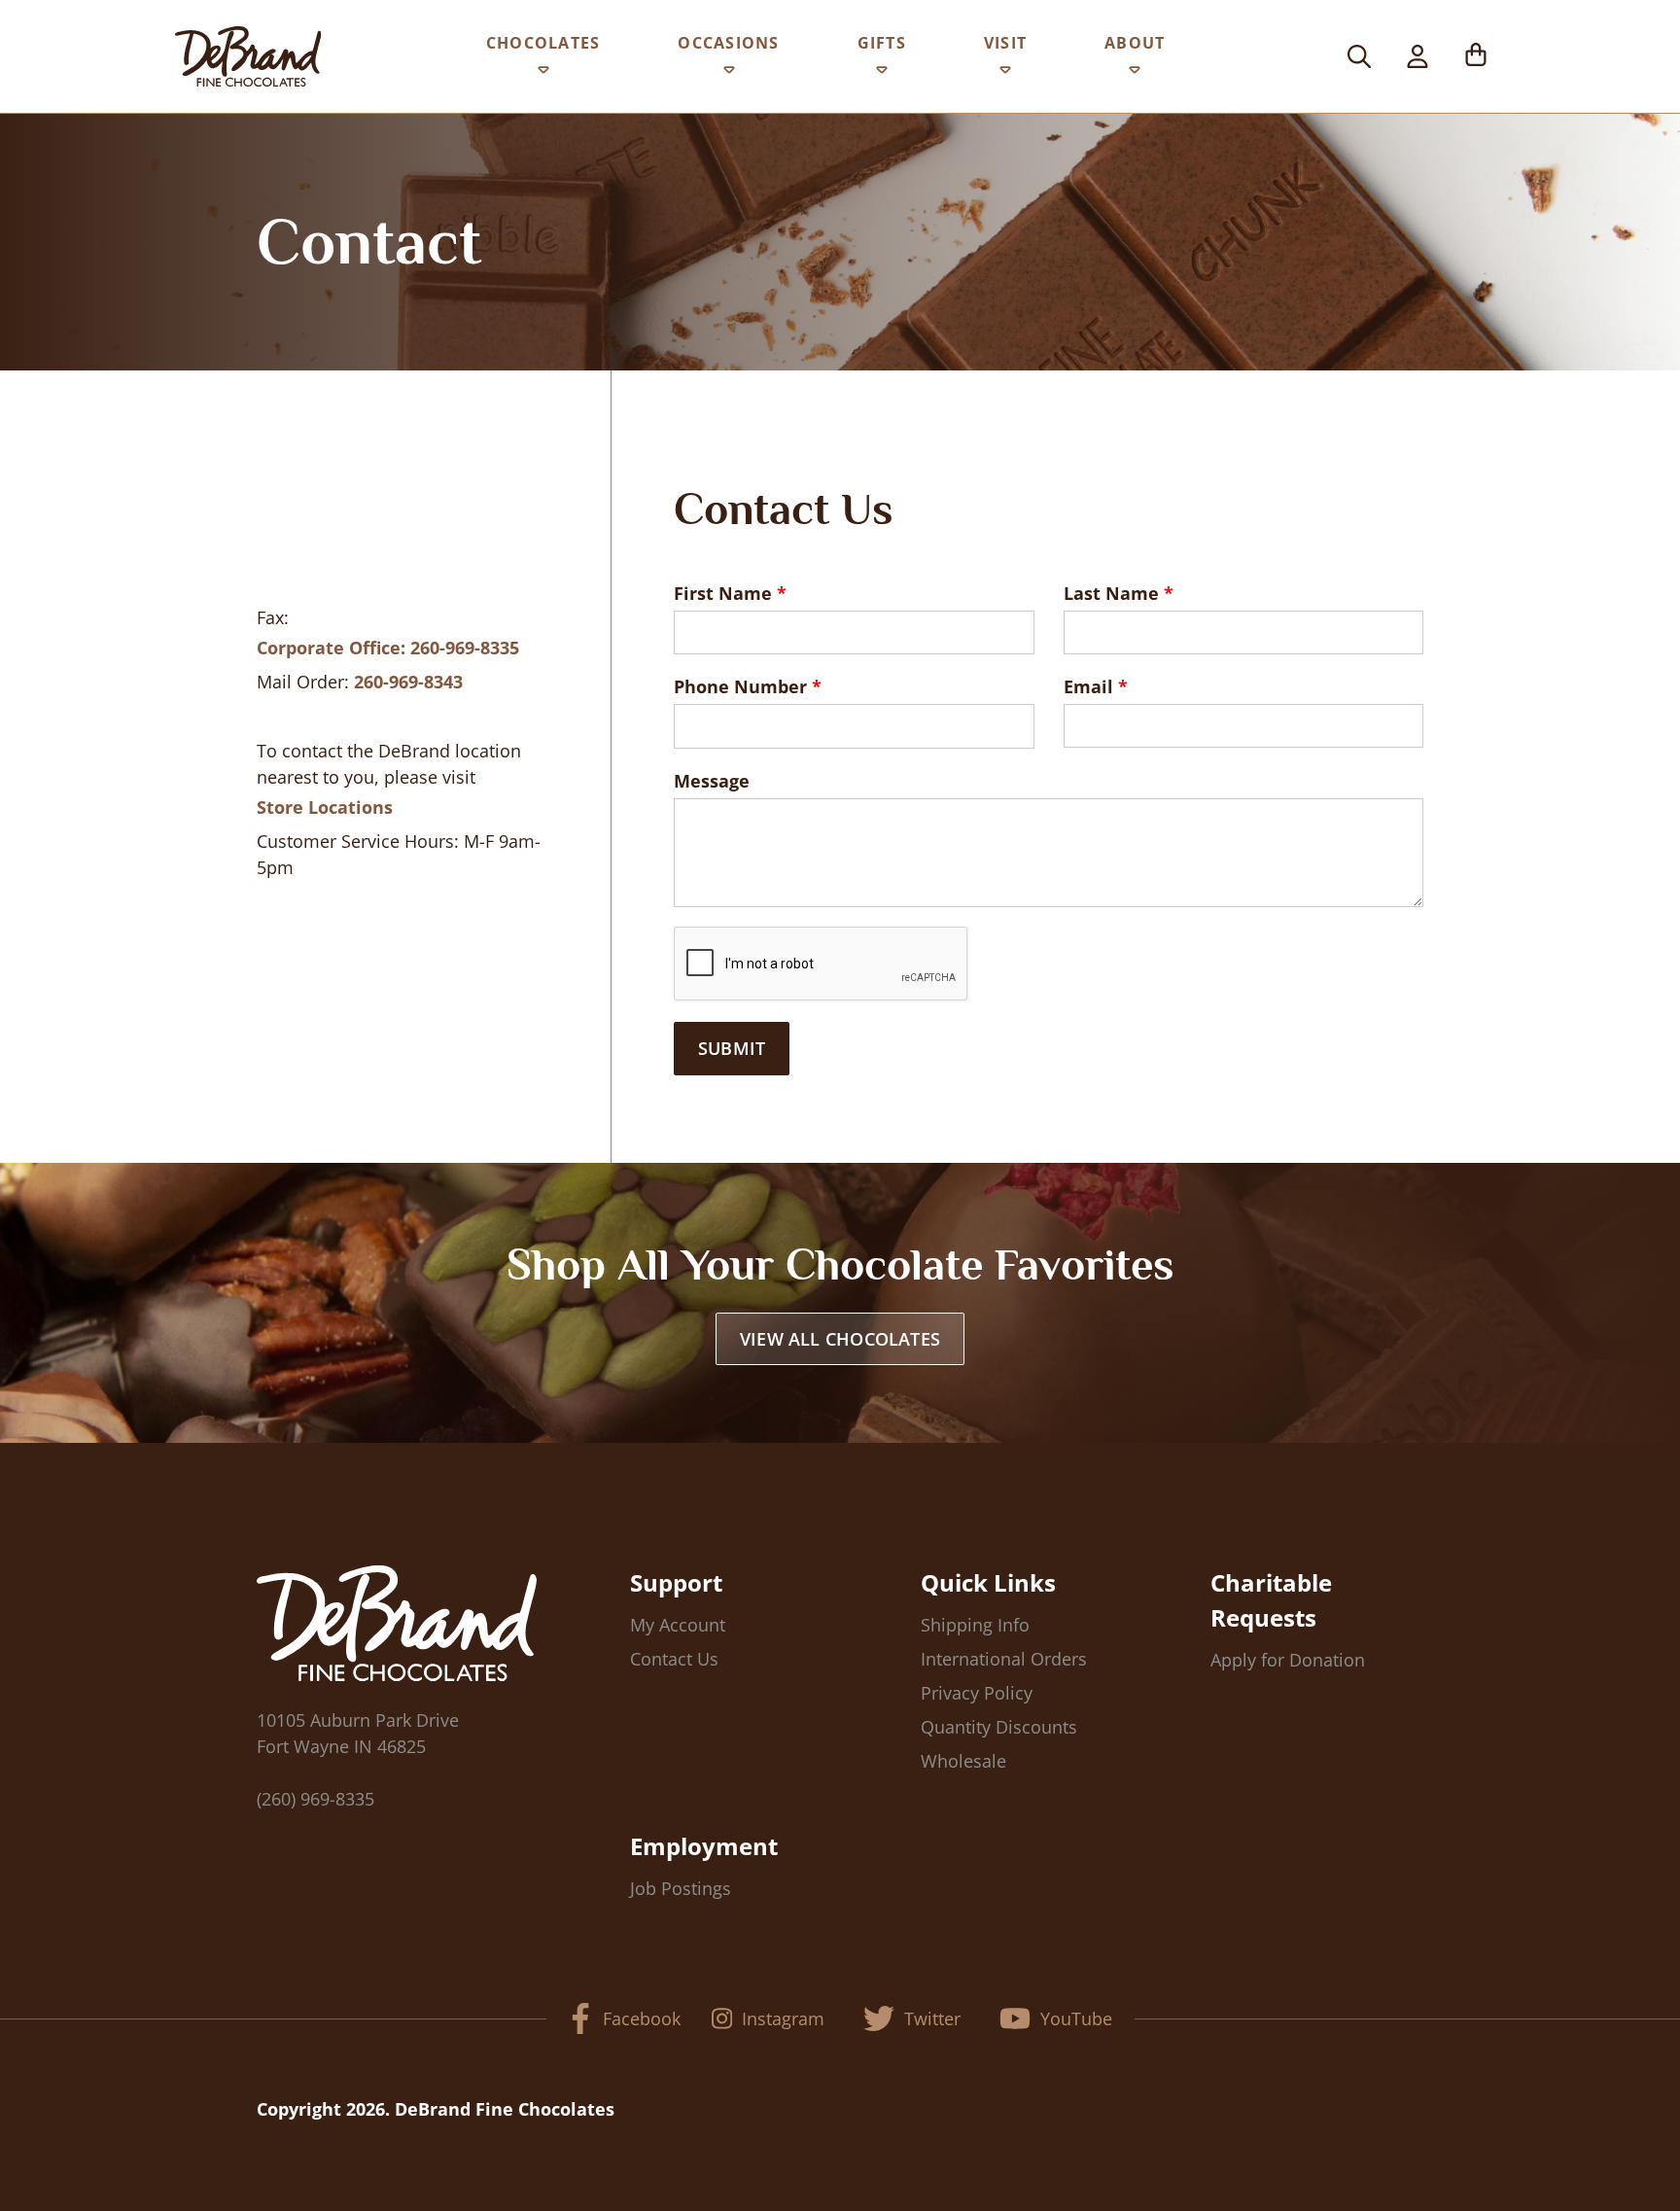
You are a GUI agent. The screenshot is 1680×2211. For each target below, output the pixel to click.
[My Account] (1417, 56)
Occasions (728, 43)
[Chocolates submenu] (543, 74)
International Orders (1004, 1659)
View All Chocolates (840, 1339)
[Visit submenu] (1005, 74)
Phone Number (740, 686)
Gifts (882, 43)
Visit (1005, 43)
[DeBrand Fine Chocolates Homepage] (248, 56)
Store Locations (325, 807)
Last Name (1111, 593)
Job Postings (681, 1888)
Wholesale (963, 1761)
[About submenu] (1135, 74)
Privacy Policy (977, 1693)
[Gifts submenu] (882, 74)
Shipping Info (975, 1625)
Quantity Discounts (999, 1727)
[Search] (1359, 56)
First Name (723, 593)
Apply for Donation (1288, 1660)
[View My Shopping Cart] (1476, 56)
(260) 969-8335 (315, 1799)
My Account (678, 1625)
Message (712, 781)
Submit (732, 1048)
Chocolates (543, 43)
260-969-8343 (408, 682)
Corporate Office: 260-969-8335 (388, 648)
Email (1088, 686)
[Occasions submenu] (729, 74)
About (1135, 43)
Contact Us (674, 1659)
